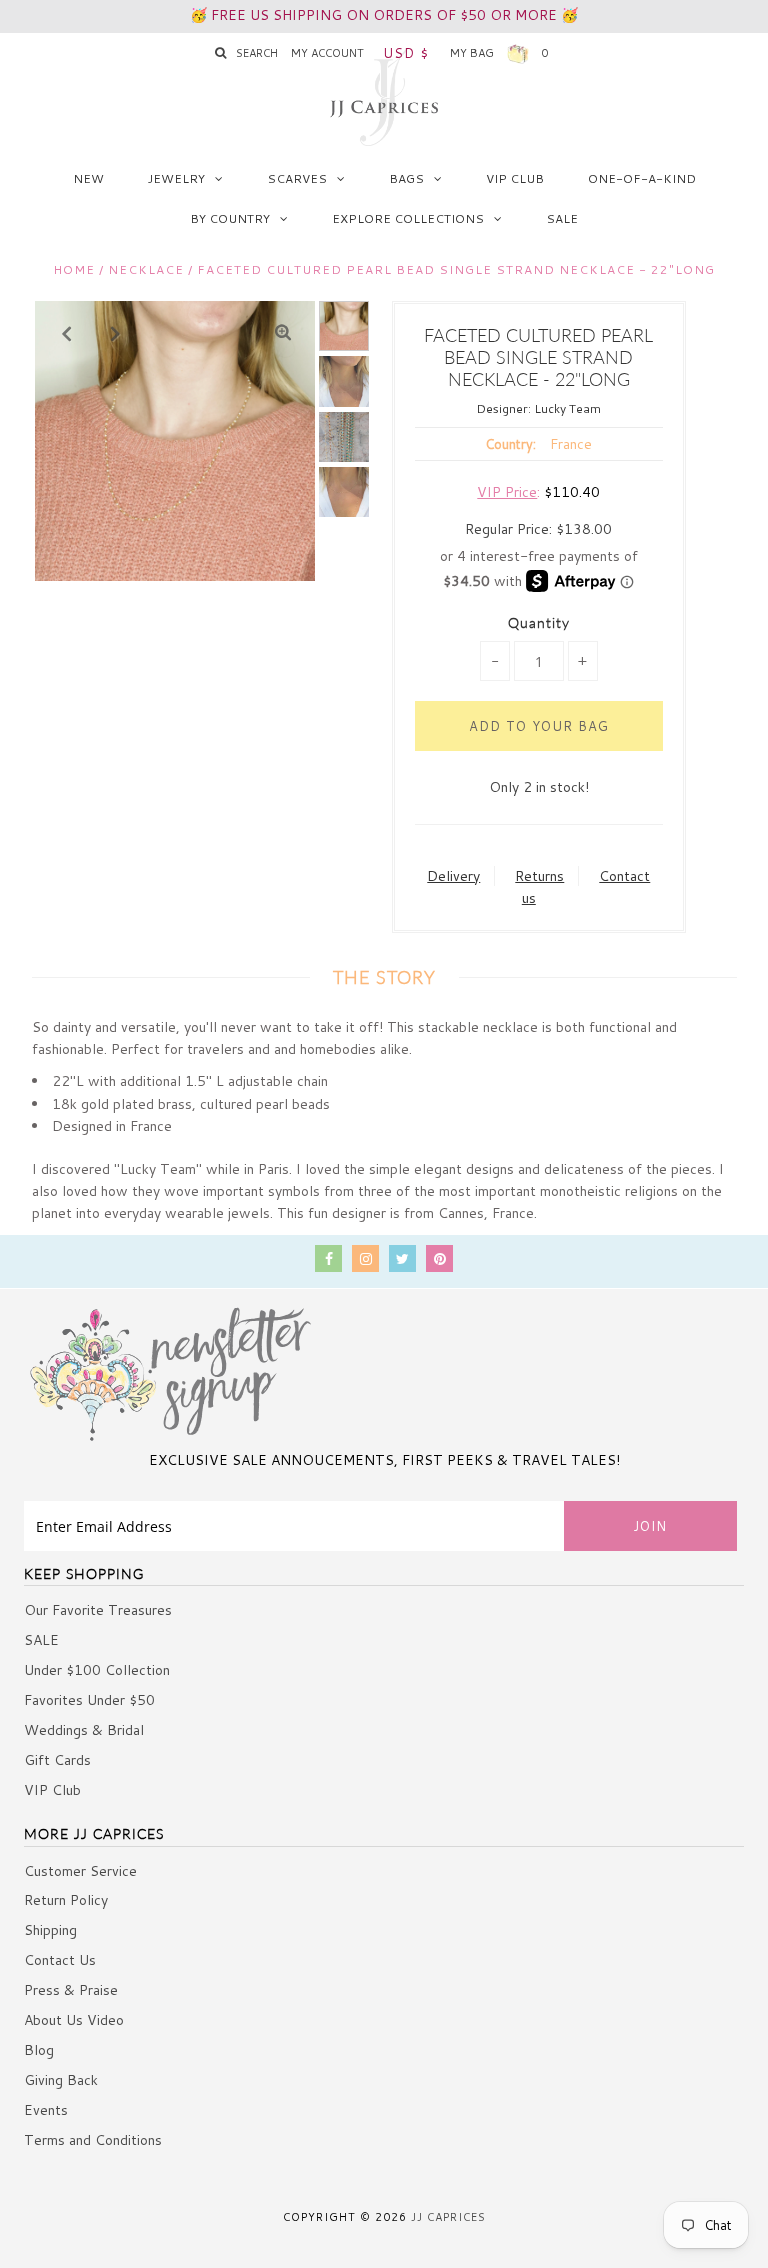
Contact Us (60, 1960)
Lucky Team (567, 408)
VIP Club (515, 178)
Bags (406, 178)
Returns (539, 876)
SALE (562, 218)
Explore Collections (408, 218)
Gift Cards (57, 1760)
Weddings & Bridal (84, 1730)
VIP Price (507, 492)
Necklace (146, 269)
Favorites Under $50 (89, 1700)
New (88, 178)
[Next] (116, 333)
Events (46, 2110)
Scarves (297, 178)
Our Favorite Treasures (98, 1610)
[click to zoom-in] (283, 333)
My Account (327, 53)
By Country (230, 218)
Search (257, 53)
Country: (510, 444)
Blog (39, 2050)
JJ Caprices (448, 2217)
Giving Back (61, 2080)
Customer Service (80, 1871)
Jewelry (176, 178)
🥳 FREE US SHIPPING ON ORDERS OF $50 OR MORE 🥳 (384, 15)
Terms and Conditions (93, 2140)
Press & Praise (71, 1990)
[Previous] (67, 333)
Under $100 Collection (97, 1670)
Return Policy (66, 1900)
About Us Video (74, 2020)
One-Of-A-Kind (642, 178)
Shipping (50, 1930)
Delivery (453, 876)
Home (74, 269)
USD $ (406, 53)
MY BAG (499, 53)
